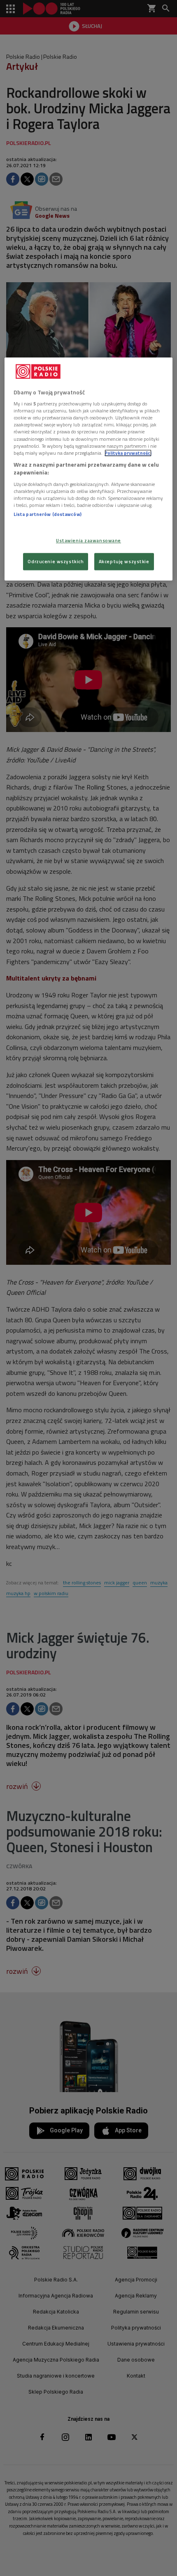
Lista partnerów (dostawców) (48, 514)
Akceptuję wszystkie (124, 562)
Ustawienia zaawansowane (88, 541)
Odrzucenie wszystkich (56, 562)
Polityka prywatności (128, 453)
